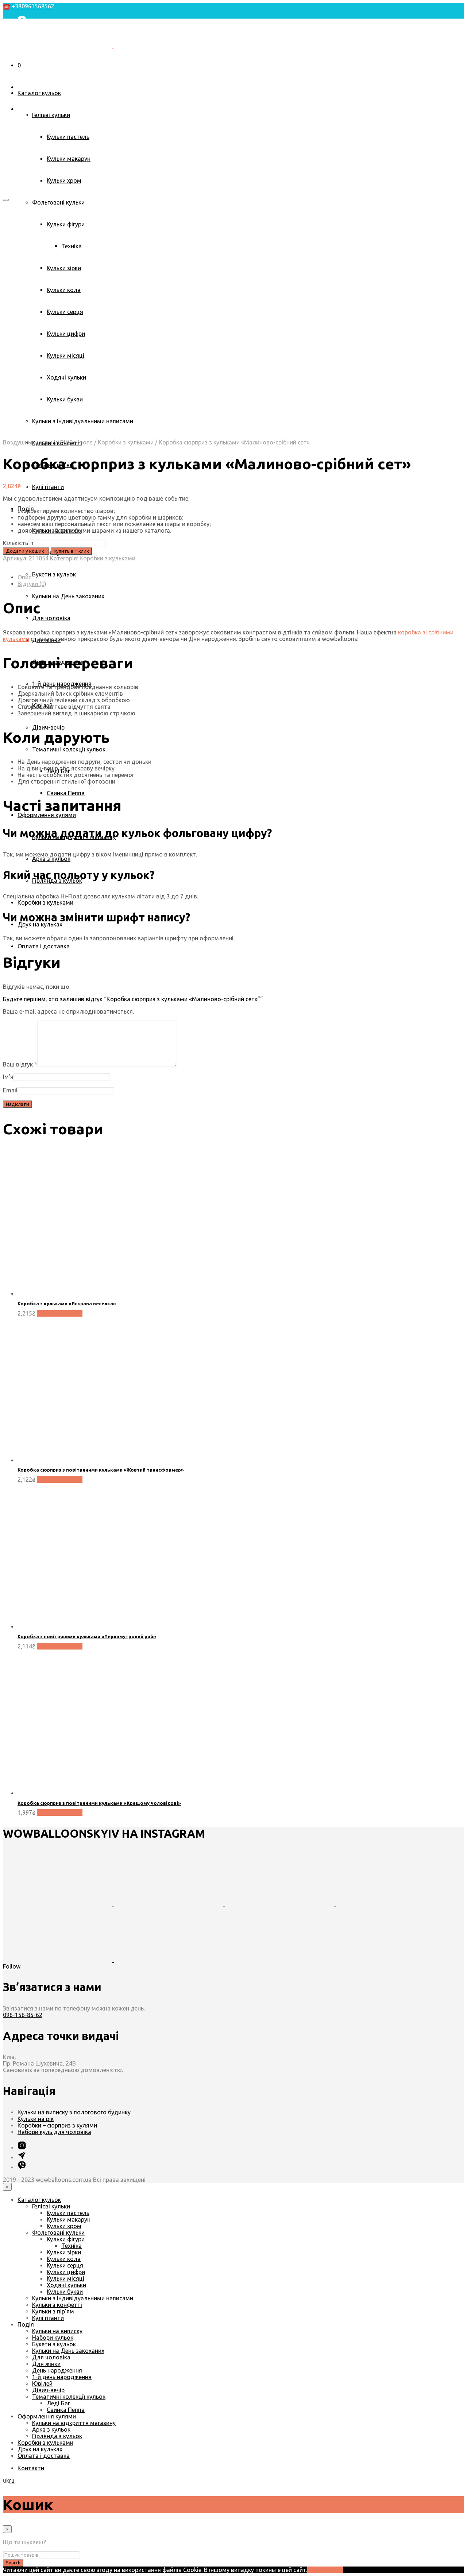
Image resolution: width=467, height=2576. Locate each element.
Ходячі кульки (66, 2285)
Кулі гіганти (48, 487)
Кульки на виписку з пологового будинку (74, 2112)
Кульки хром (64, 180)
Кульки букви (65, 2292)
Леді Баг (58, 2403)
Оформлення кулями (47, 815)
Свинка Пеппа (66, 793)
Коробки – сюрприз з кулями (57, 2125)
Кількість (16, 543)
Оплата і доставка (44, 946)
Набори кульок (53, 2338)
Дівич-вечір (48, 727)
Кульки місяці (65, 2278)
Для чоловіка (51, 618)
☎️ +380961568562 (29, 6)
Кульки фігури (66, 2239)
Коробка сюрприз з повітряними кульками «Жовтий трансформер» (101, 1470)
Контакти (31, 67)
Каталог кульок (39, 93)
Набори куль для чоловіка (54, 2132)
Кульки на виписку (57, 2331)
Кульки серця (65, 2265)
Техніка (72, 2246)
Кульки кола (64, 2259)
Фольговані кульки (58, 202)
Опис (24, 577)
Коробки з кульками (45, 902)
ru (12, 2480)
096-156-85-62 (23, 2015)
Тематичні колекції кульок (69, 749)
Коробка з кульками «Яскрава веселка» (67, 1303)
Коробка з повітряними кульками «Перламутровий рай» (87, 1636)
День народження (57, 2370)
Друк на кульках (40, 924)
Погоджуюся (325, 2570)
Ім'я (8, 1077)
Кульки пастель (68, 137)
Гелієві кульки (51, 115)
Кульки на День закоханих (68, 596)
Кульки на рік (36, 2119)
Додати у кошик (60, 1313)
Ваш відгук (20, 1064)
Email (10, 1090)
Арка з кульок (51, 859)
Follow (12, 1966)
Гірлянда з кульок (57, 2436)
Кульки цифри (66, 2272)
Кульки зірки (64, 2252)
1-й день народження (62, 2377)
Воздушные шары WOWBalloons (48, 442)
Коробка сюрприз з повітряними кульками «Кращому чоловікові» (99, 1803)
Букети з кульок (54, 574)
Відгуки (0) (32, 584)
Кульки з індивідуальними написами (83, 2298)
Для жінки (46, 2364)
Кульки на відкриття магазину (74, 2423)
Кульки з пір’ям (53, 2311)
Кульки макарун (69, 159)
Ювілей (42, 2383)
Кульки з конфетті (57, 2305)
